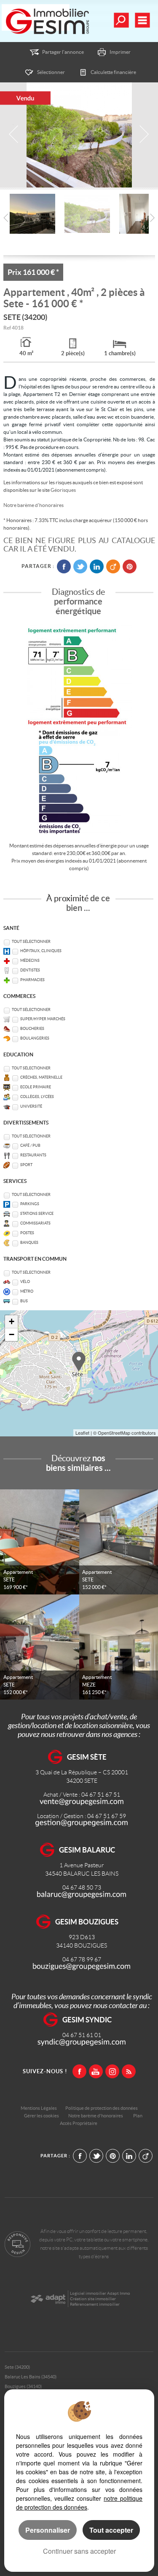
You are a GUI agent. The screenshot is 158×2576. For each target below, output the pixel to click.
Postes (27, 1233)
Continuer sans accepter (79, 2551)
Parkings (30, 1204)
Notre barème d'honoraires (34, 505)
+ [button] (12, 1321)
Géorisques (63, 490)
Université (31, 1106)
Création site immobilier (93, 2299)
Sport (26, 1165)
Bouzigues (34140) (23, 2386)
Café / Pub (30, 1145)
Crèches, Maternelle (41, 1077)
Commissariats (35, 1223)
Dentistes (30, 970)
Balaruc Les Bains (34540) (31, 2377)
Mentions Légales (39, 2108)
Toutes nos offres (121, 20)
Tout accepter (111, 2530)
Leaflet (82, 1433)
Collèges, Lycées (37, 1097)
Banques (29, 1243)
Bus (24, 1301)
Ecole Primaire (36, 1087)
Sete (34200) (17, 2367)
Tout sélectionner (31, 942)
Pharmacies (32, 980)
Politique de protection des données (102, 2108)
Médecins (30, 961)
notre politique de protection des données (79, 2503)
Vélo (25, 1282)
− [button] (12, 1334)
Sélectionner (51, 72)
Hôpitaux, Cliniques (41, 951)
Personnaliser (48, 2530)
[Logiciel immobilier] (48, 2299)
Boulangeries (35, 1038)
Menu (142, 20)
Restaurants (33, 1155)
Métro (27, 1291)
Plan (138, 2116)
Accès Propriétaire (79, 2123)
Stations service (37, 1214)
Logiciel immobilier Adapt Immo (100, 2293)
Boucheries (32, 1029)
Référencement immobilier (95, 2304)
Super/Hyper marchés (43, 1019)
